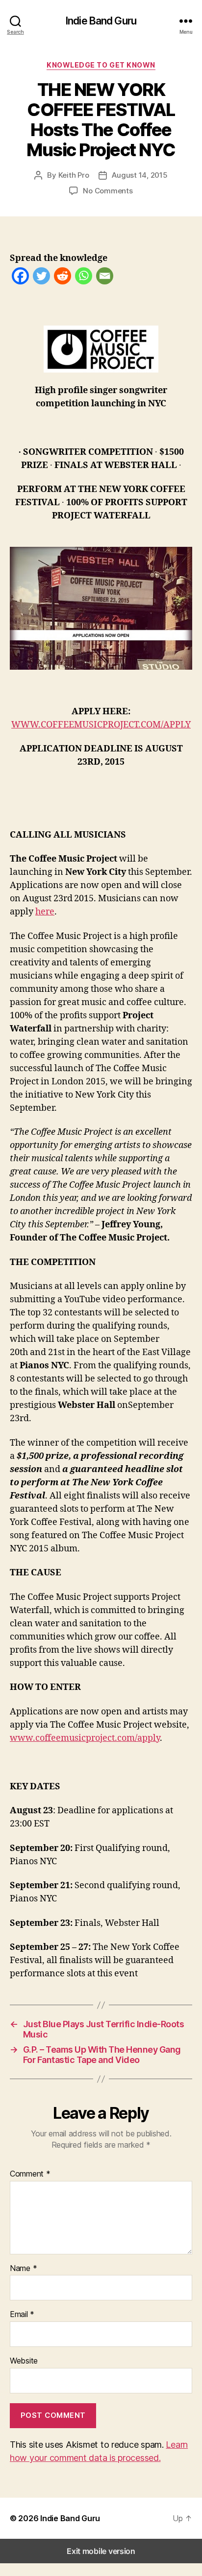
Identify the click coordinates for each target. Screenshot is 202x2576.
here (45, 912)
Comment (30, 2174)
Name (23, 2269)
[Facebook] (20, 278)
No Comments (108, 191)
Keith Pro (74, 175)
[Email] (105, 278)
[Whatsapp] (84, 278)
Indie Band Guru (101, 21)
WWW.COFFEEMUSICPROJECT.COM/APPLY (101, 725)
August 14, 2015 (139, 175)
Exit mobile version (101, 2551)
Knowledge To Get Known (101, 65)
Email (22, 2315)
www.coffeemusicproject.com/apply (85, 1738)
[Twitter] (41, 278)
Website (24, 2361)
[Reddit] (63, 278)
